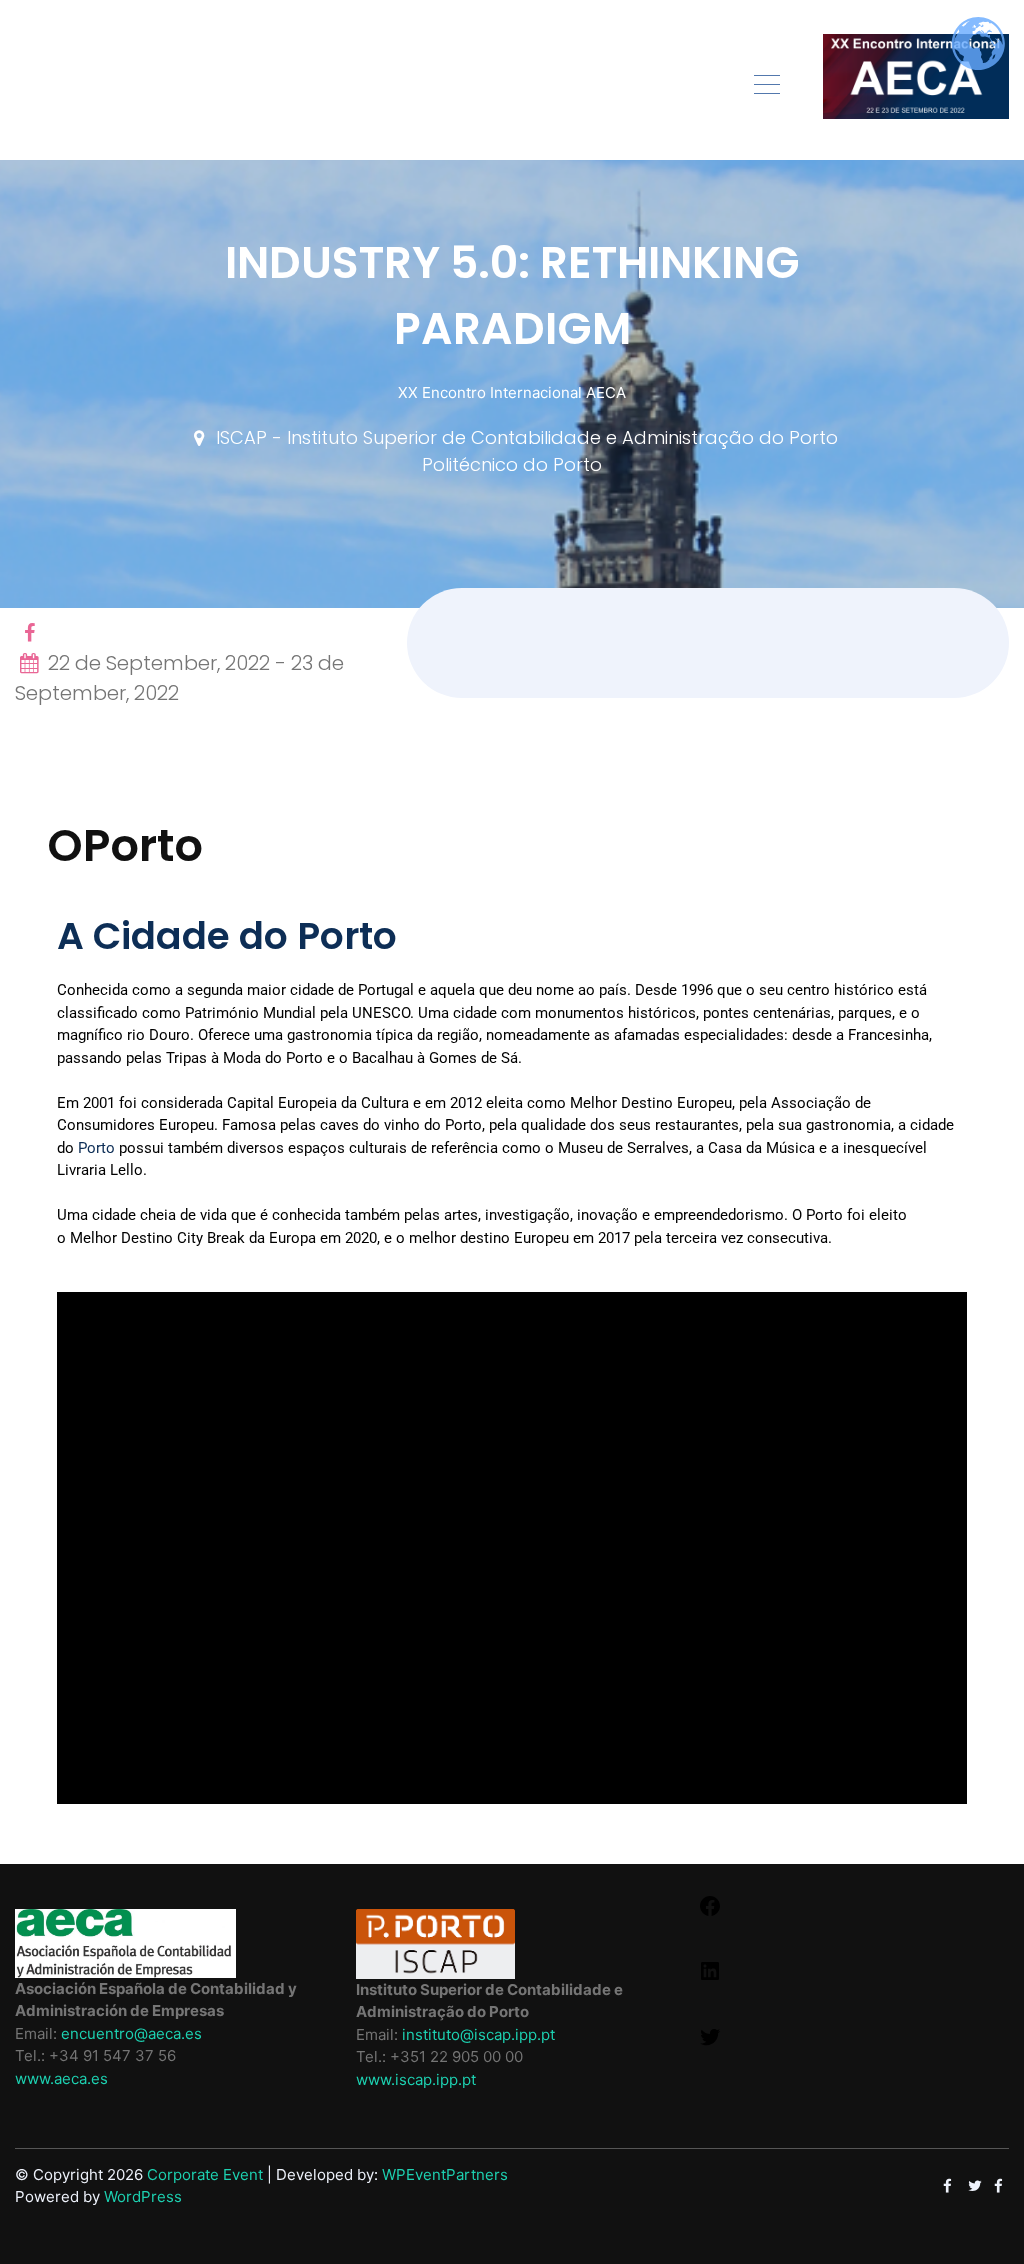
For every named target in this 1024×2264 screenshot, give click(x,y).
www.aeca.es (61, 2078)
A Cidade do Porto (227, 936)
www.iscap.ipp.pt (416, 2079)
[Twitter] (710, 2043)
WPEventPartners (445, 2174)
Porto (96, 1148)
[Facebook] (710, 1912)
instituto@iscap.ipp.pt (478, 2034)
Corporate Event (205, 2174)
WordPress (143, 2196)
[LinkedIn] (710, 1977)
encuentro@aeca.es (131, 2033)
